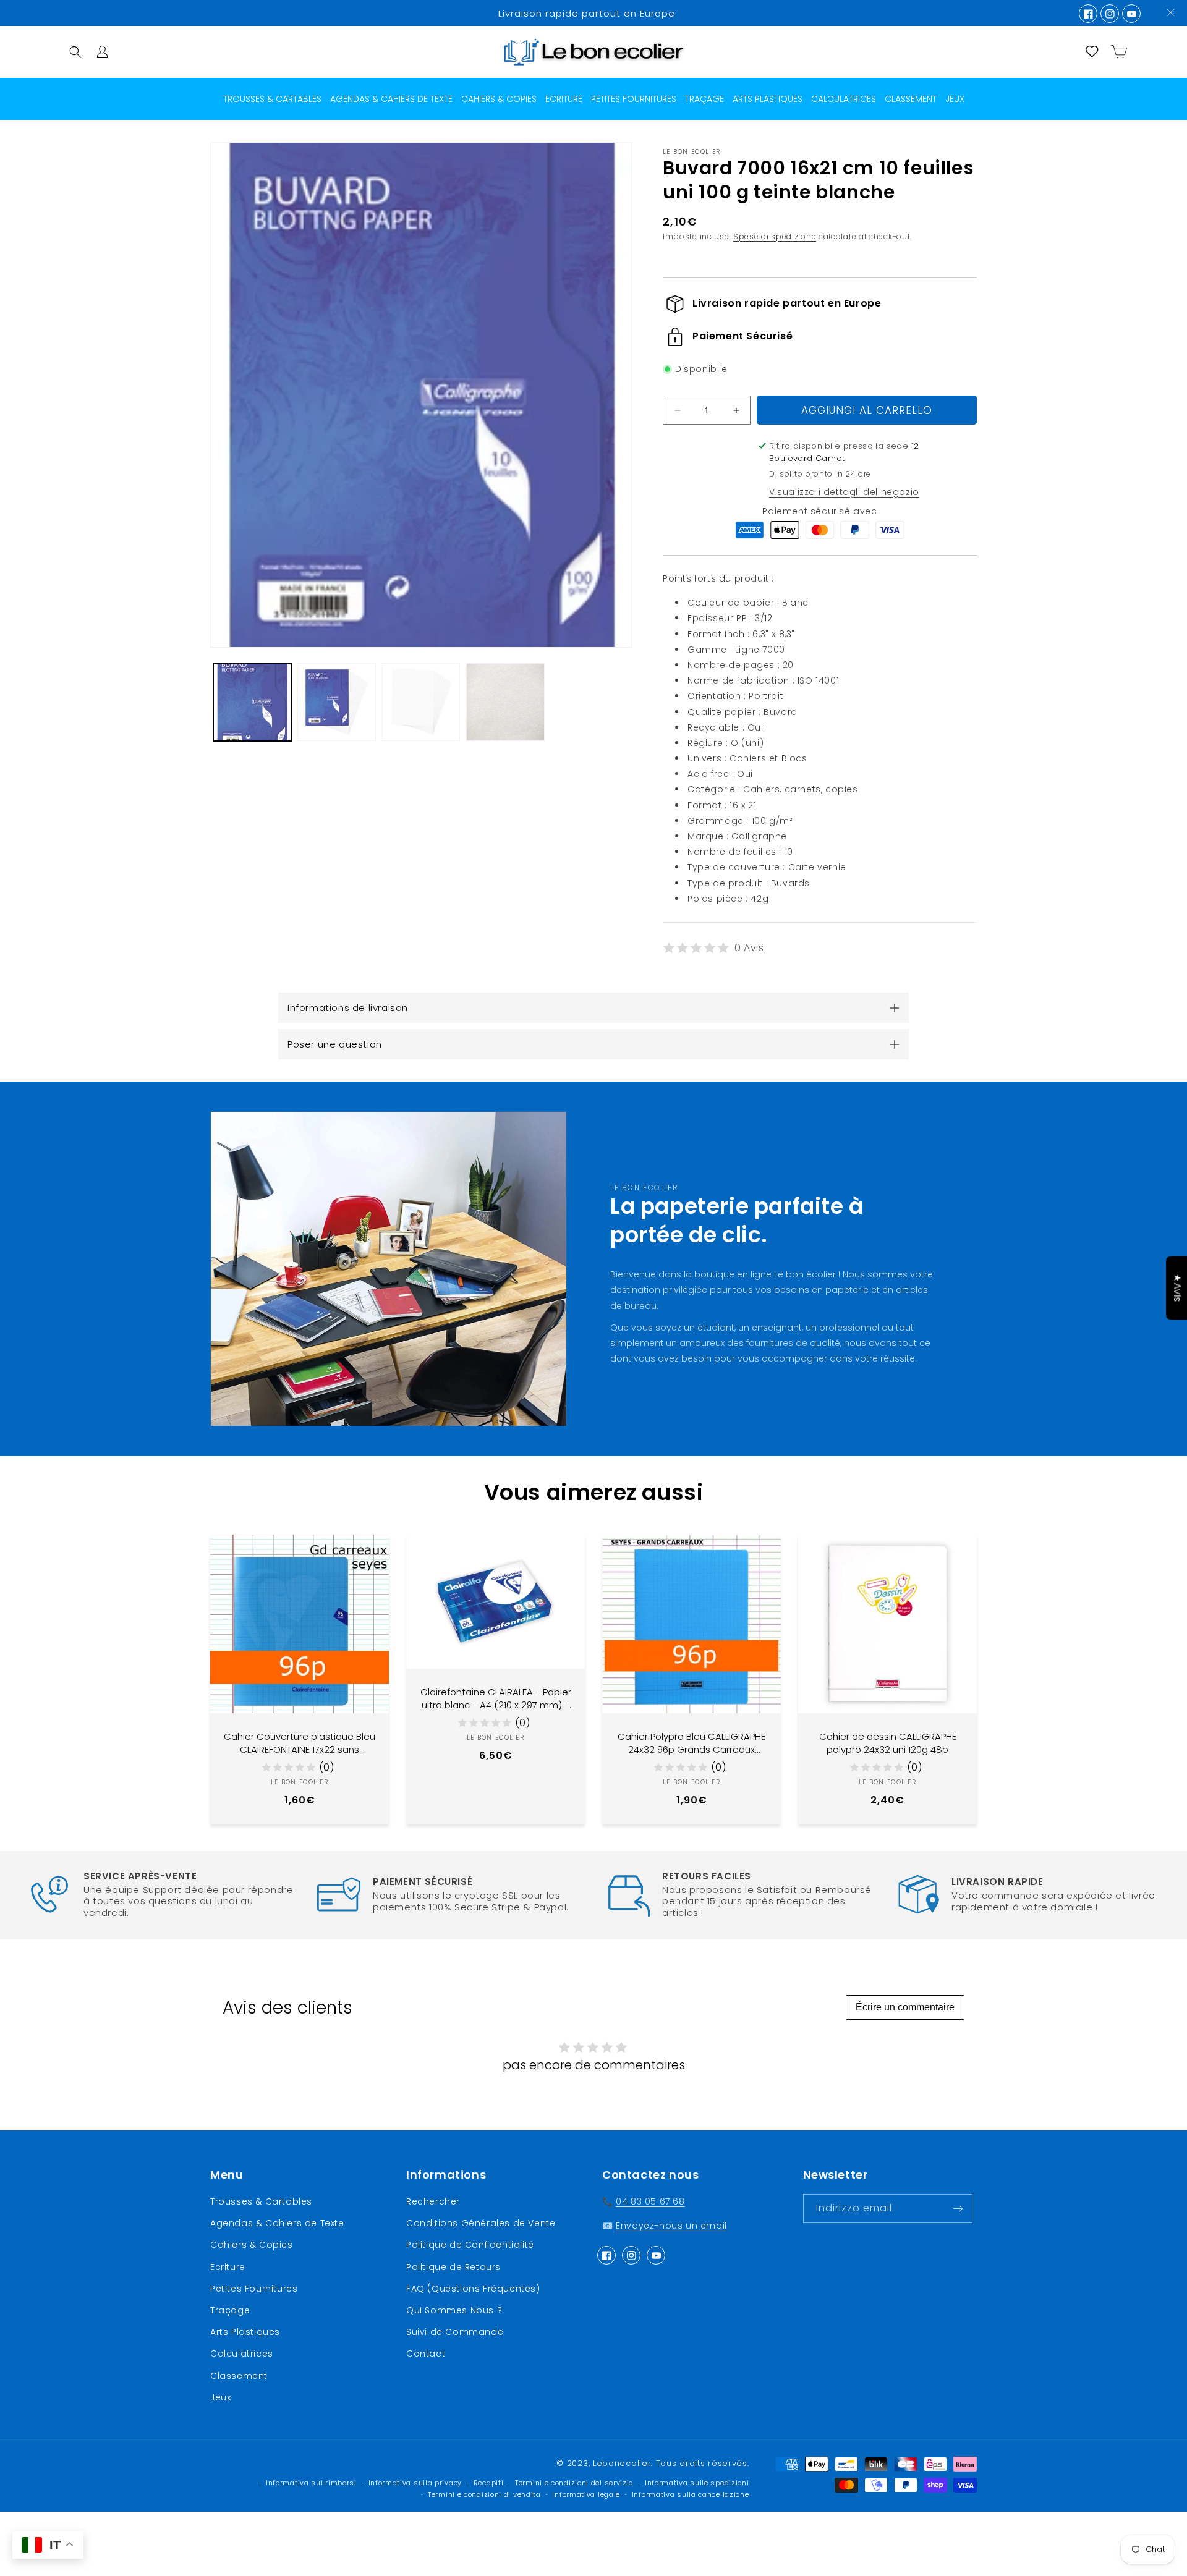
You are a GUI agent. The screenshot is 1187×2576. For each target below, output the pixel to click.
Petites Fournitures (254, 2289)
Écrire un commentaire (905, 2007)
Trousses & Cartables (261, 2201)
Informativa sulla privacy (415, 2483)
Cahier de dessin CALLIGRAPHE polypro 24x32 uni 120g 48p (888, 1743)
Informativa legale (586, 2495)
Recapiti (489, 2483)
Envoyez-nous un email (671, 2226)
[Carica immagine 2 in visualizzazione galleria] (336, 702)
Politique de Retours (453, 2267)
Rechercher (433, 2201)
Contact (426, 2354)
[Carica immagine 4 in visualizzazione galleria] (505, 702)
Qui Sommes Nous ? (454, 2310)
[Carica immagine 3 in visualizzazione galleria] (421, 702)
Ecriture (228, 2267)
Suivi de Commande (455, 2332)
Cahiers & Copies (252, 2245)
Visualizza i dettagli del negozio (844, 492)
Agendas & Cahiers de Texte (277, 2223)
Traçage (230, 2310)
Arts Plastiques (245, 2332)
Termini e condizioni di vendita (484, 2495)
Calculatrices (242, 2354)
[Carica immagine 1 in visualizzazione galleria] (252, 702)
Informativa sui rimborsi (311, 2483)
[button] (75, 52)
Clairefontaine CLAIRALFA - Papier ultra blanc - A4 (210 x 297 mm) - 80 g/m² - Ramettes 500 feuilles (496, 1698)
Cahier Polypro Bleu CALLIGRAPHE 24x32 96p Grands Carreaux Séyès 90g (691, 1743)
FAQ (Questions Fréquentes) (473, 2289)
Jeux (220, 2397)
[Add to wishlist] (370, 1553)
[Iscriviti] (958, 2209)
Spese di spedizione (775, 236)
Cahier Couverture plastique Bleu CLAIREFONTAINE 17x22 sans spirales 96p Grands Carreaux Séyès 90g (300, 1743)
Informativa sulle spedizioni (697, 2483)
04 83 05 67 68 (650, 2201)
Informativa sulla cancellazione (691, 2495)
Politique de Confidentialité (470, 2245)
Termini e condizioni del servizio (574, 2483)
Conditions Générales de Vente (481, 2223)
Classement (239, 2376)
